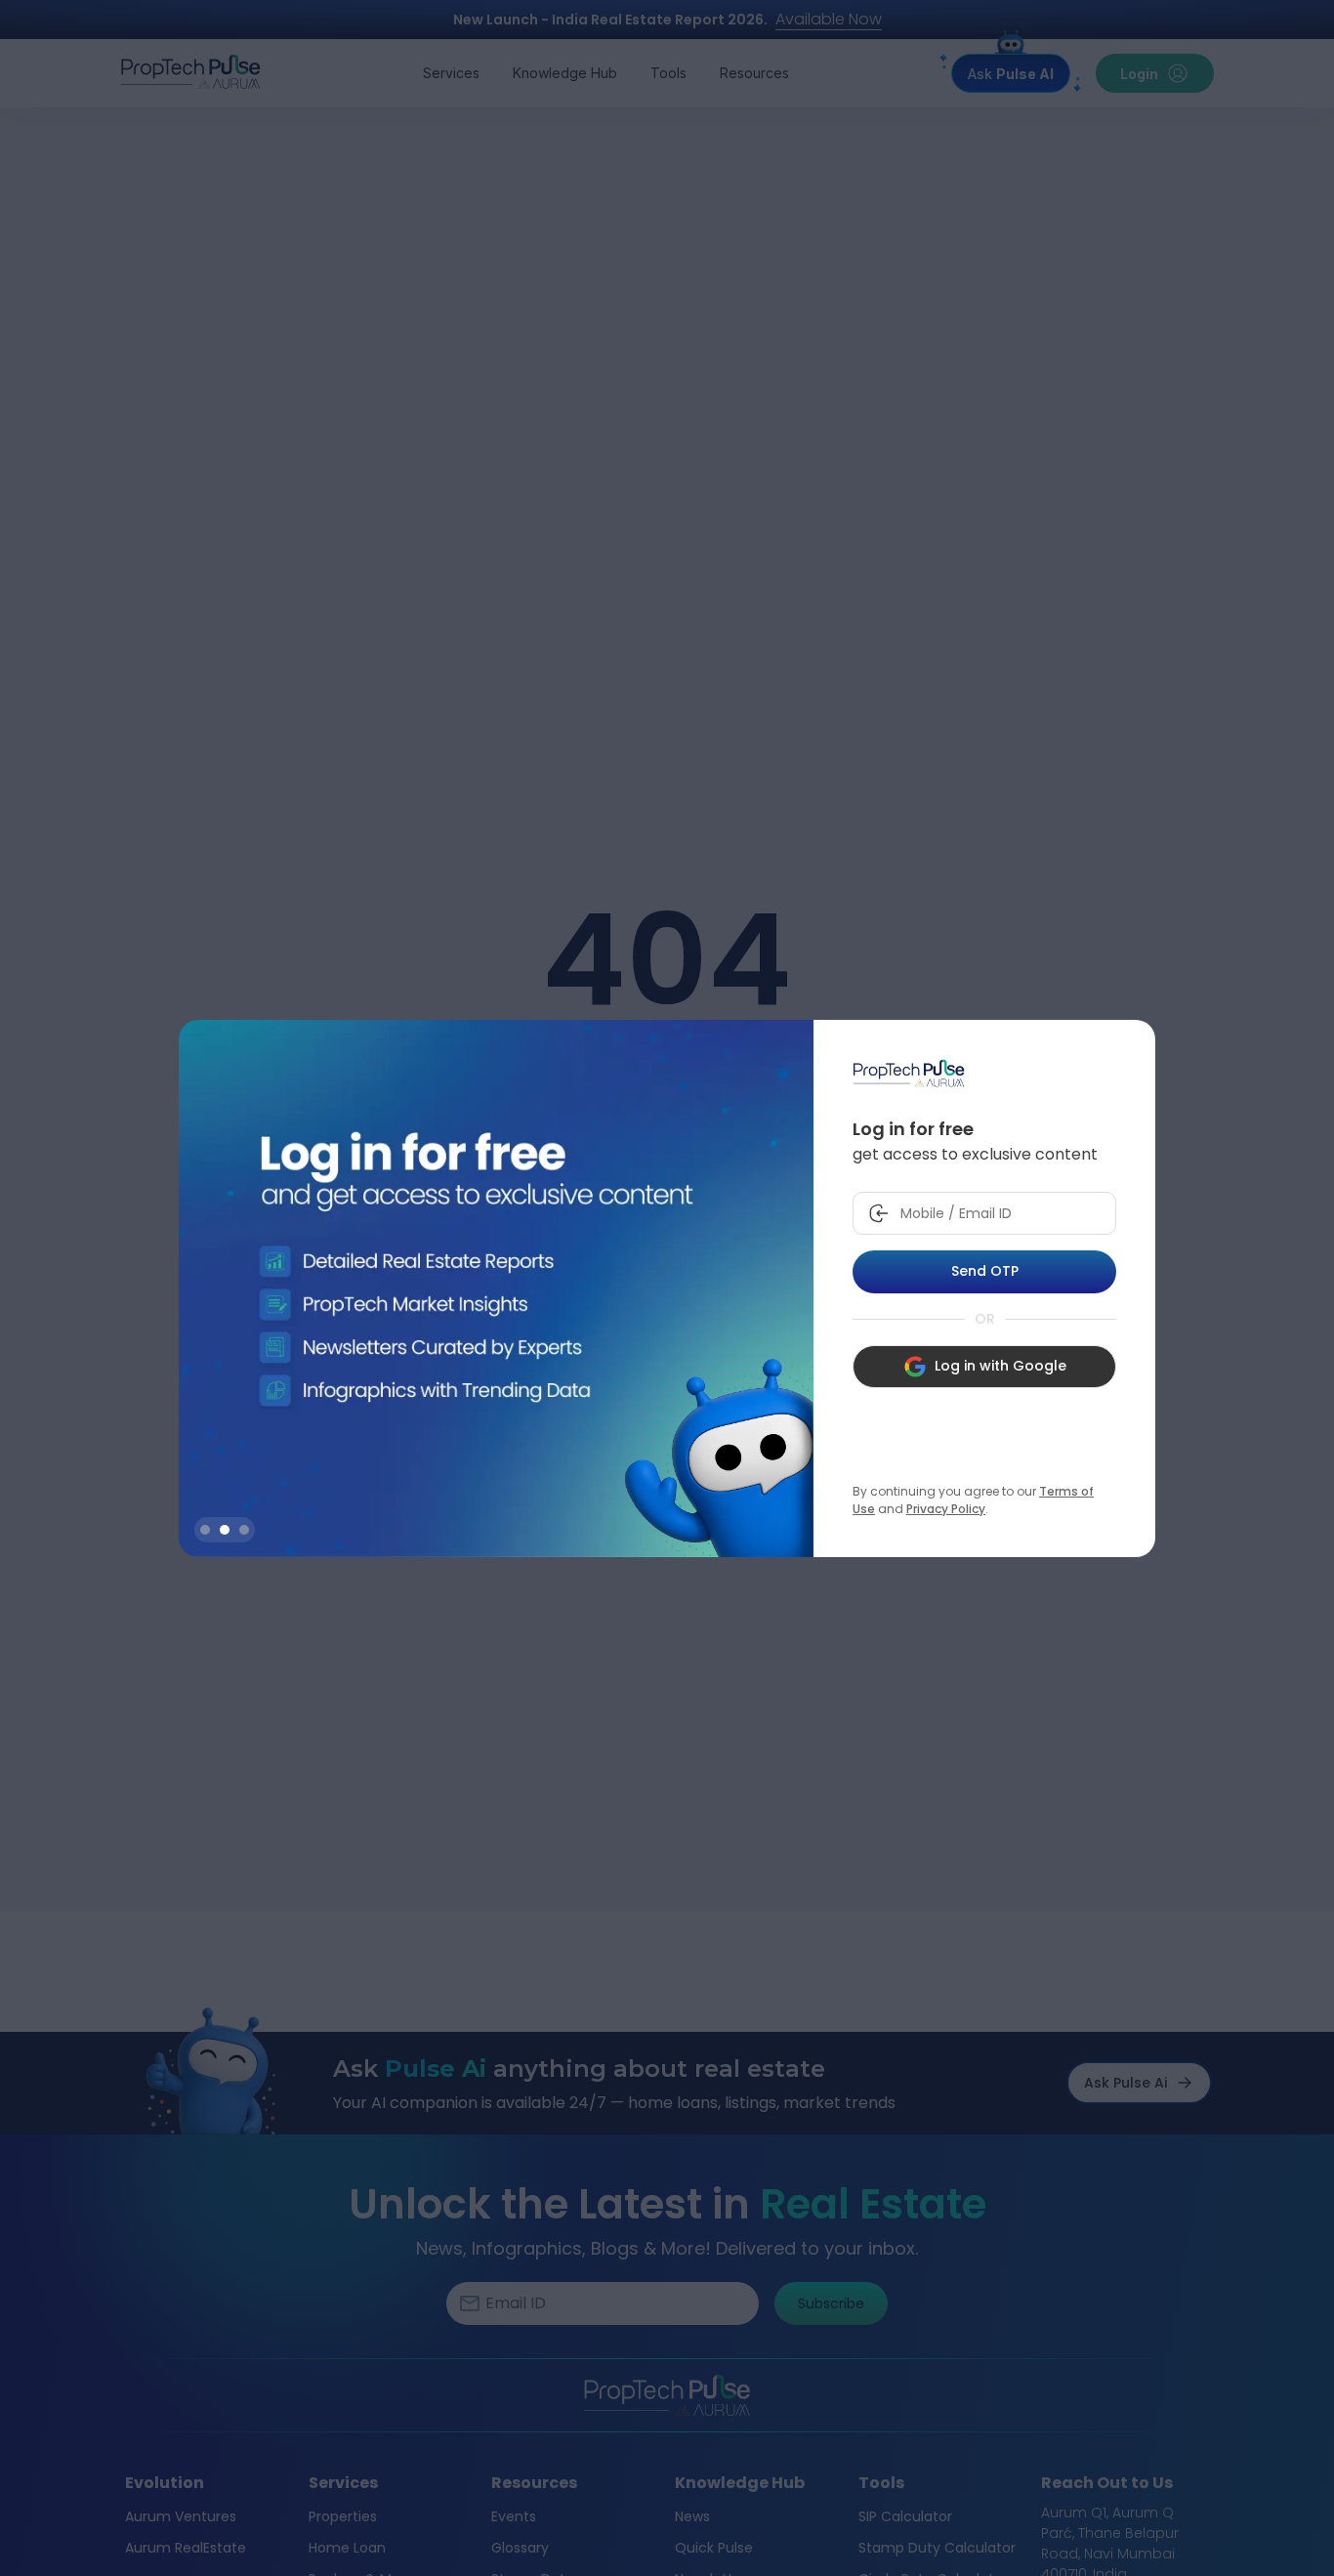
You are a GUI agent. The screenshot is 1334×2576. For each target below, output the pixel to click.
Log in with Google (1000, 1366)
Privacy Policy (946, 1509)
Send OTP (985, 1271)
